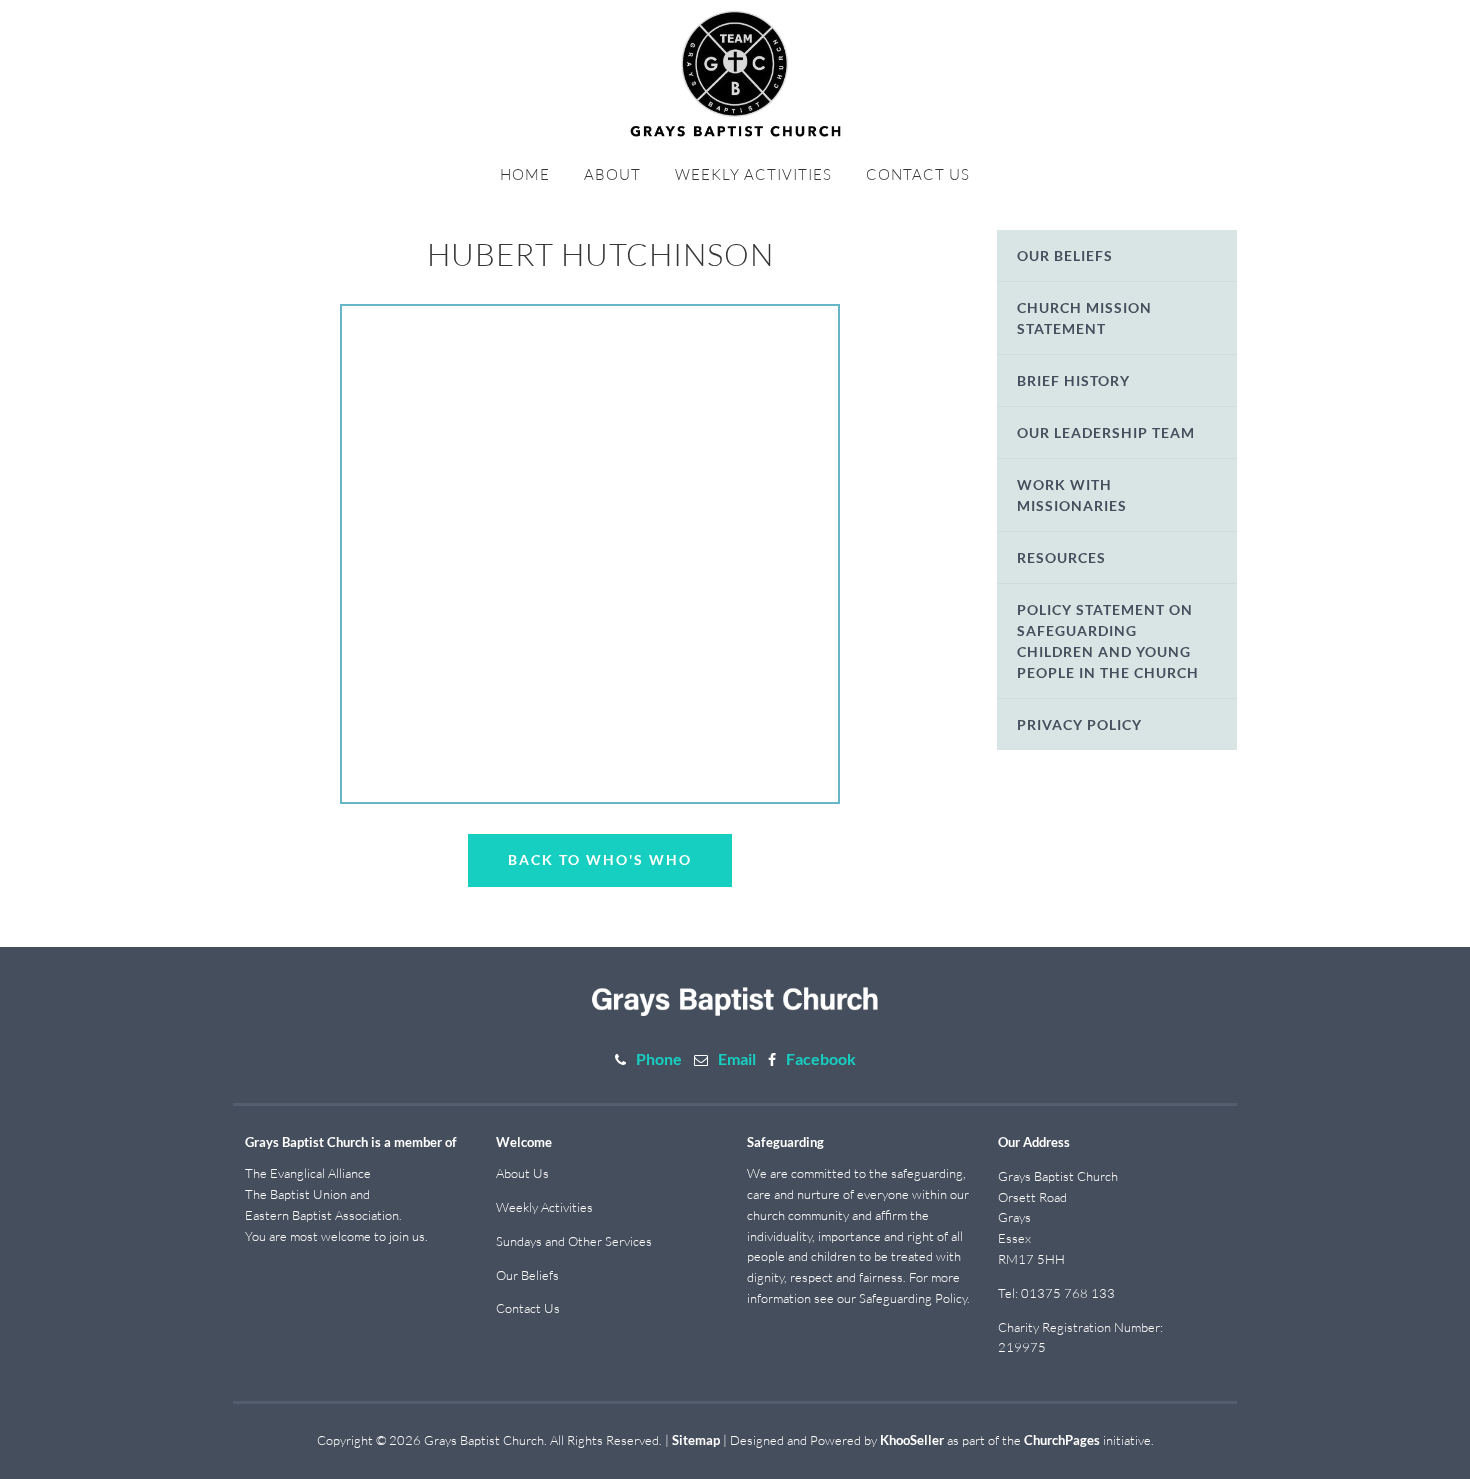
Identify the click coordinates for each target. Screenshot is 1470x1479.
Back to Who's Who (600, 859)
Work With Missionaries (1072, 495)
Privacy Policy (1079, 724)
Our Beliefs (1065, 255)
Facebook (821, 1058)
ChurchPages (1062, 1440)
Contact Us (918, 174)
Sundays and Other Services (574, 1241)
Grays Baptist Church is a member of (351, 1142)
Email (737, 1058)
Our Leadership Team (1106, 432)
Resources (1061, 557)
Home (525, 174)
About (612, 174)
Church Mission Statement (1084, 318)
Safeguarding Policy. (914, 1298)
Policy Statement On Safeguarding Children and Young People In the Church (1108, 641)
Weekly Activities (753, 174)
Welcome (524, 1142)
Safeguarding (785, 1142)
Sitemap (696, 1440)
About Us (522, 1173)
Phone (659, 1058)
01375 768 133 (1068, 1293)
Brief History (1073, 380)
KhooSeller (912, 1440)
